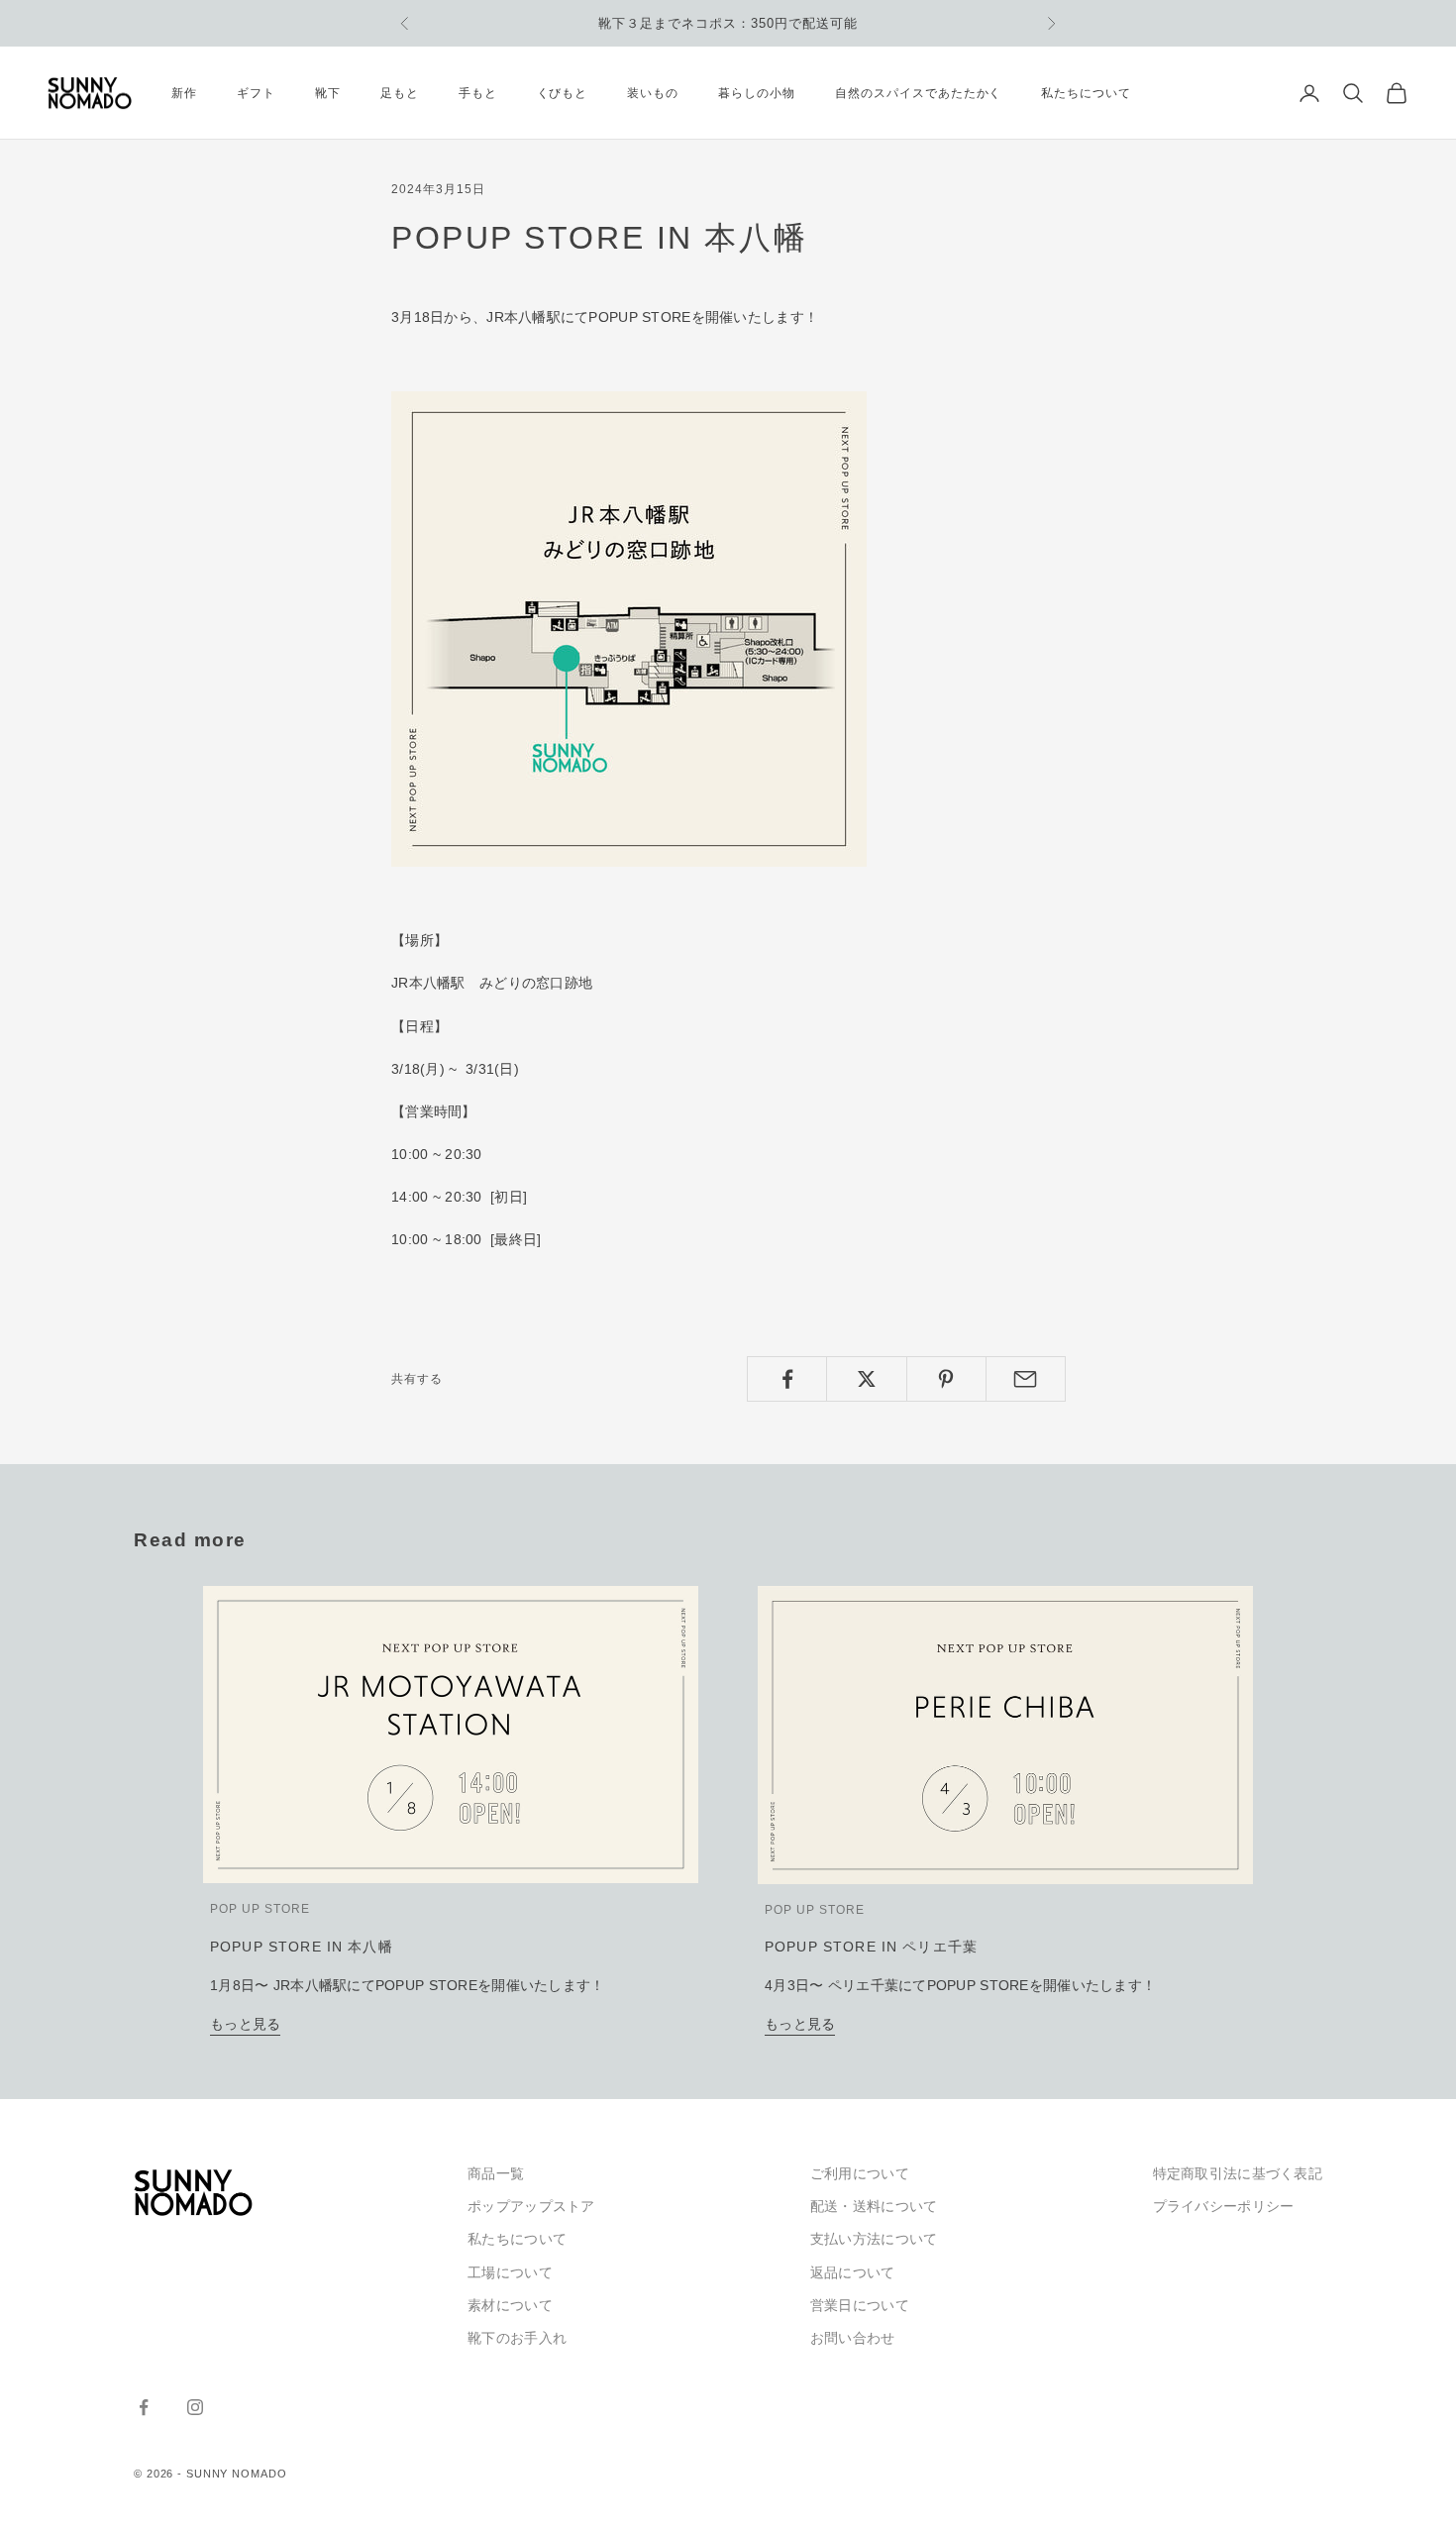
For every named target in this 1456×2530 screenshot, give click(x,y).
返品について (853, 2272)
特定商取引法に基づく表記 (1238, 2173)
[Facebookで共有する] (787, 1379)
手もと (478, 93)
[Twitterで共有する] (866, 1379)
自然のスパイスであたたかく (918, 93)
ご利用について (860, 2173)
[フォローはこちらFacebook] (144, 2407)
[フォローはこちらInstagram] (195, 2407)
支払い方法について (874, 2239)
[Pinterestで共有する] (946, 1379)
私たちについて (1086, 93)
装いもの (653, 93)
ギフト (256, 93)
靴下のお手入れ (517, 2338)
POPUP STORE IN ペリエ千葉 (871, 1947)
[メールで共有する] (1026, 1379)
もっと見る (245, 2024)
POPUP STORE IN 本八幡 (302, 1947)
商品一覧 (496, 2173)
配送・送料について (874, 2206)
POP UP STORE (260, 1909)
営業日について (860, 2305)
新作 (184, 93)
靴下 (328, 93)
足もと (400, 93)
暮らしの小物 (757, 93)
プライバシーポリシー (1224, 2206)
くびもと (563, 93)
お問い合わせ (853, 2338)
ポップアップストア (531, 2206)
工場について (510, 2272)
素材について (510, 2305)
